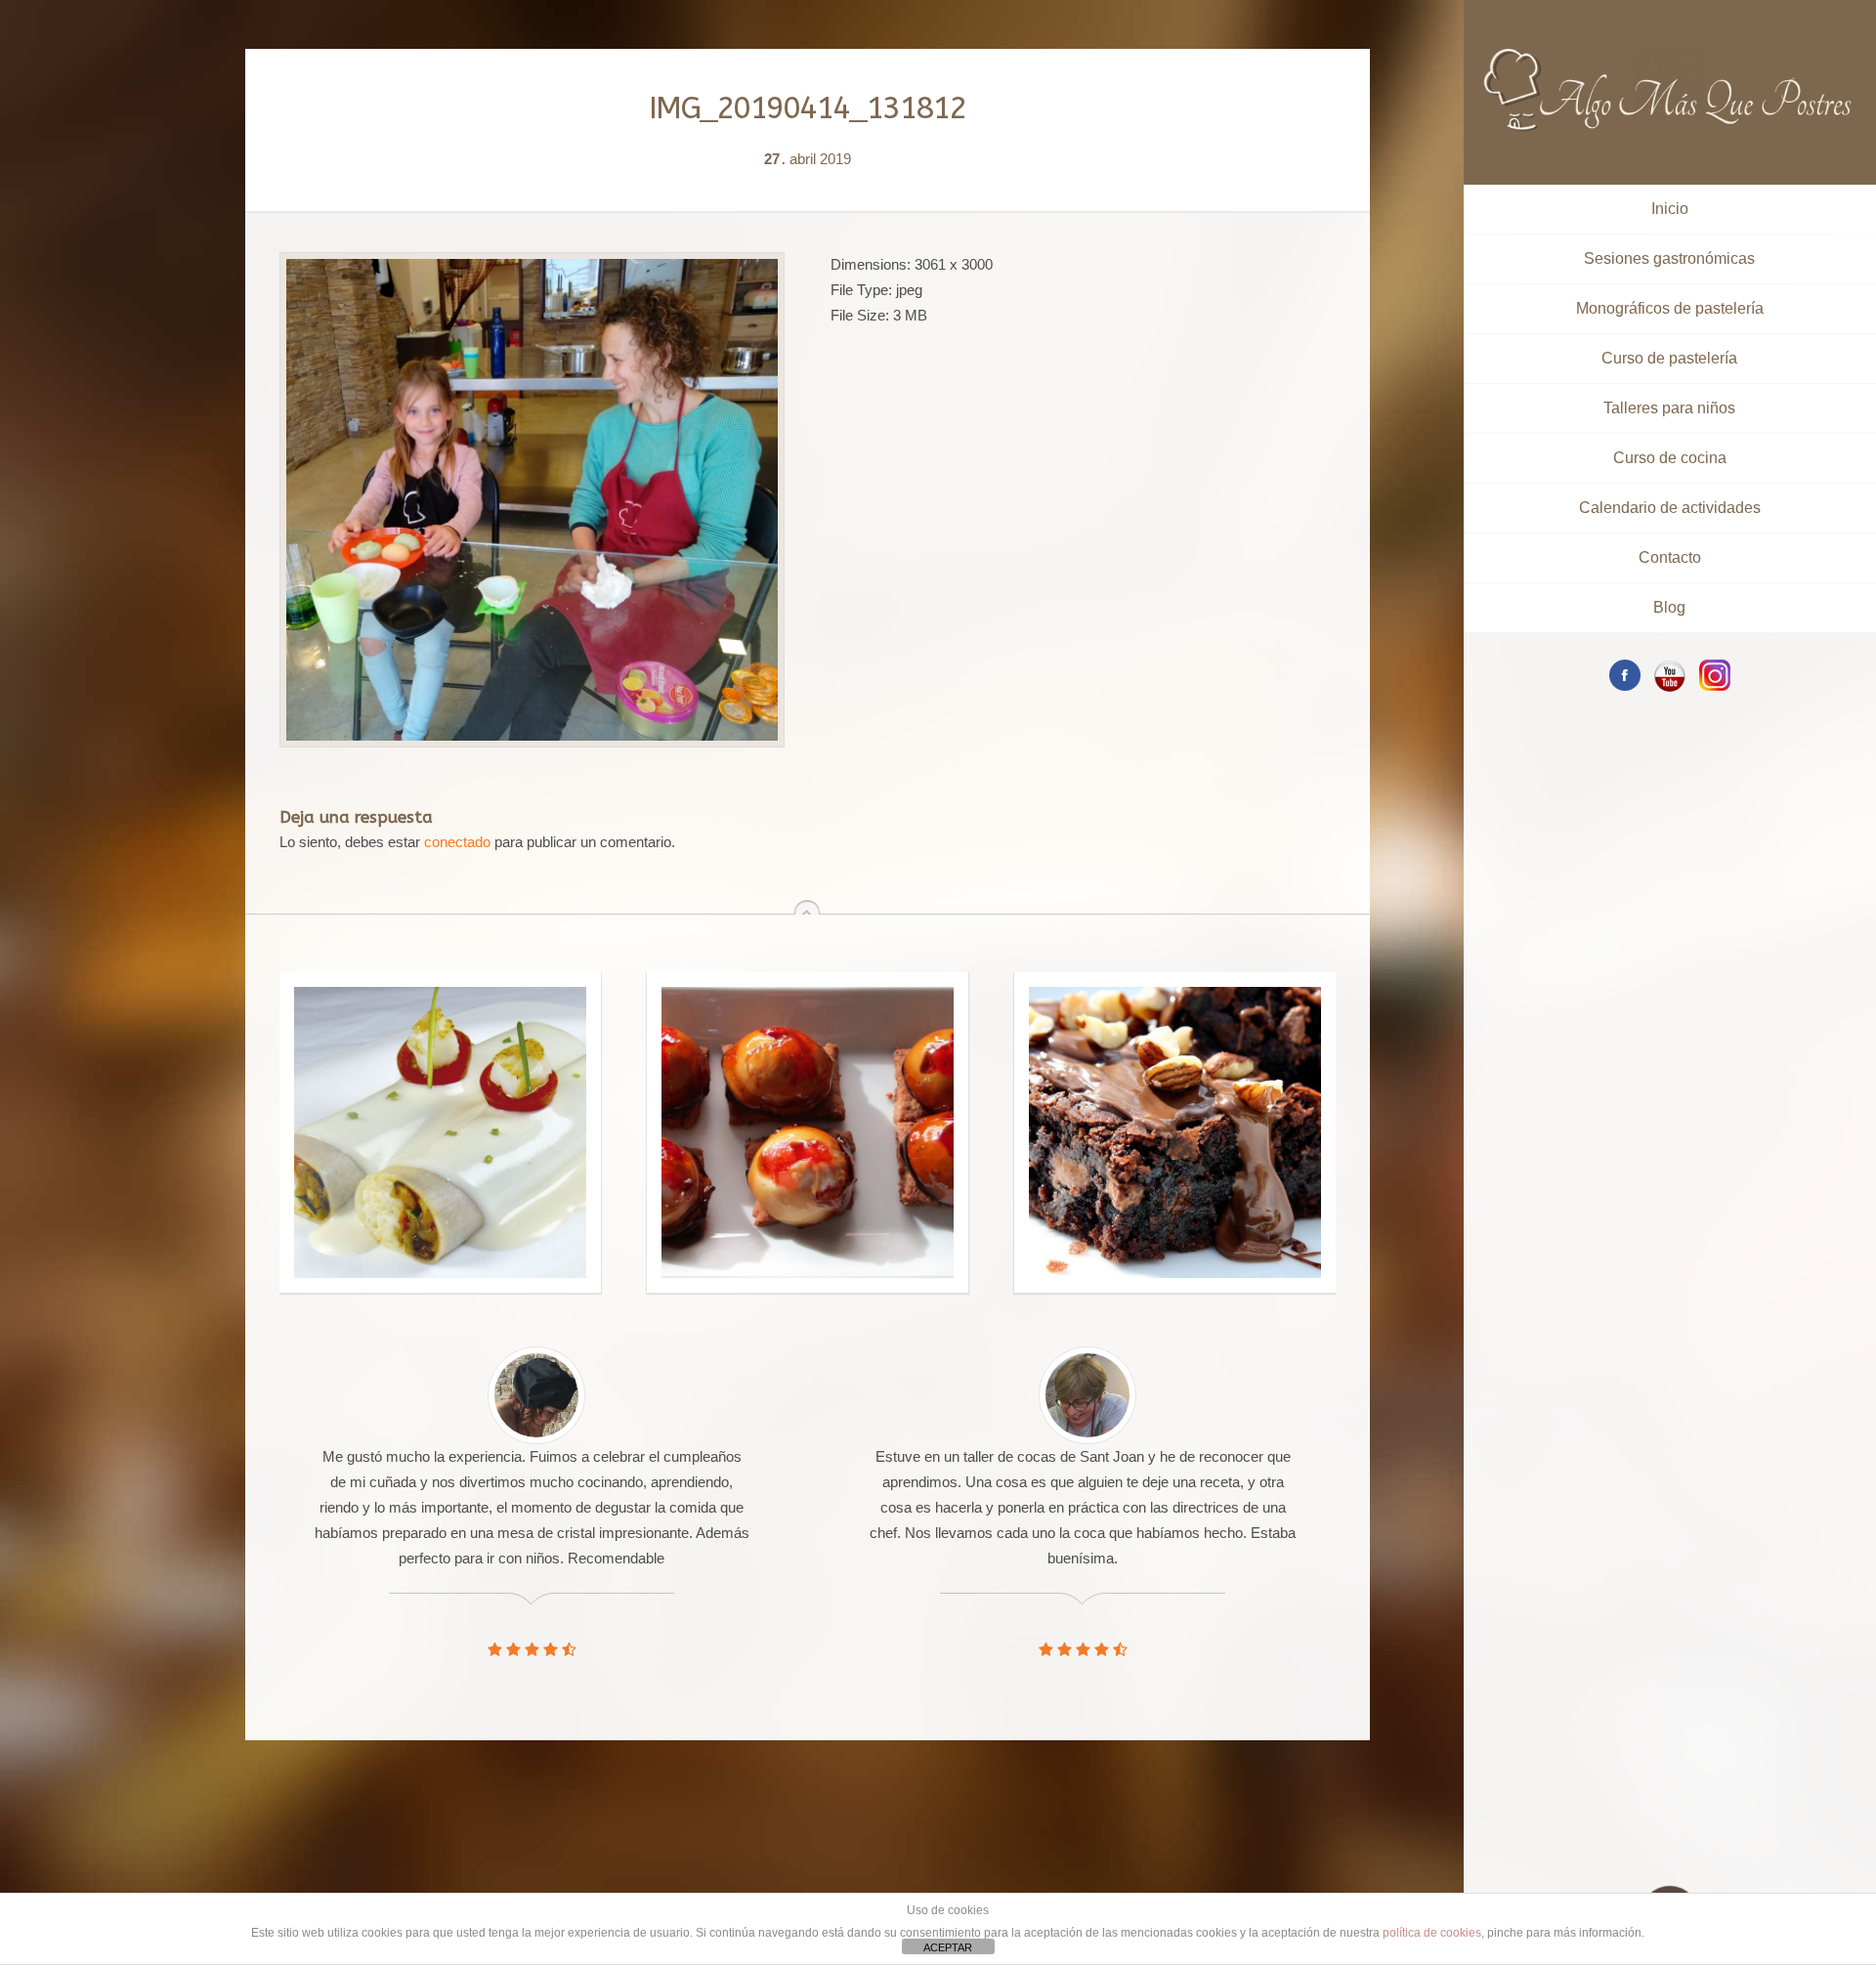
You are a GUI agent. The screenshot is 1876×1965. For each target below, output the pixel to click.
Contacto (1670, 557)
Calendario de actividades (1670, 508)
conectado (457, 842)
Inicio (1670, 209)
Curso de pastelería (1669, 358)
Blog (1669, 607)
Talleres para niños (1669, 408)
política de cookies (1432, 1933)
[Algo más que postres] (1669, 56)
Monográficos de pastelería (1670, 308)
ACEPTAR (948, 1947)
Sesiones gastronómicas (1669, 258)
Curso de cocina (1670, 458)
